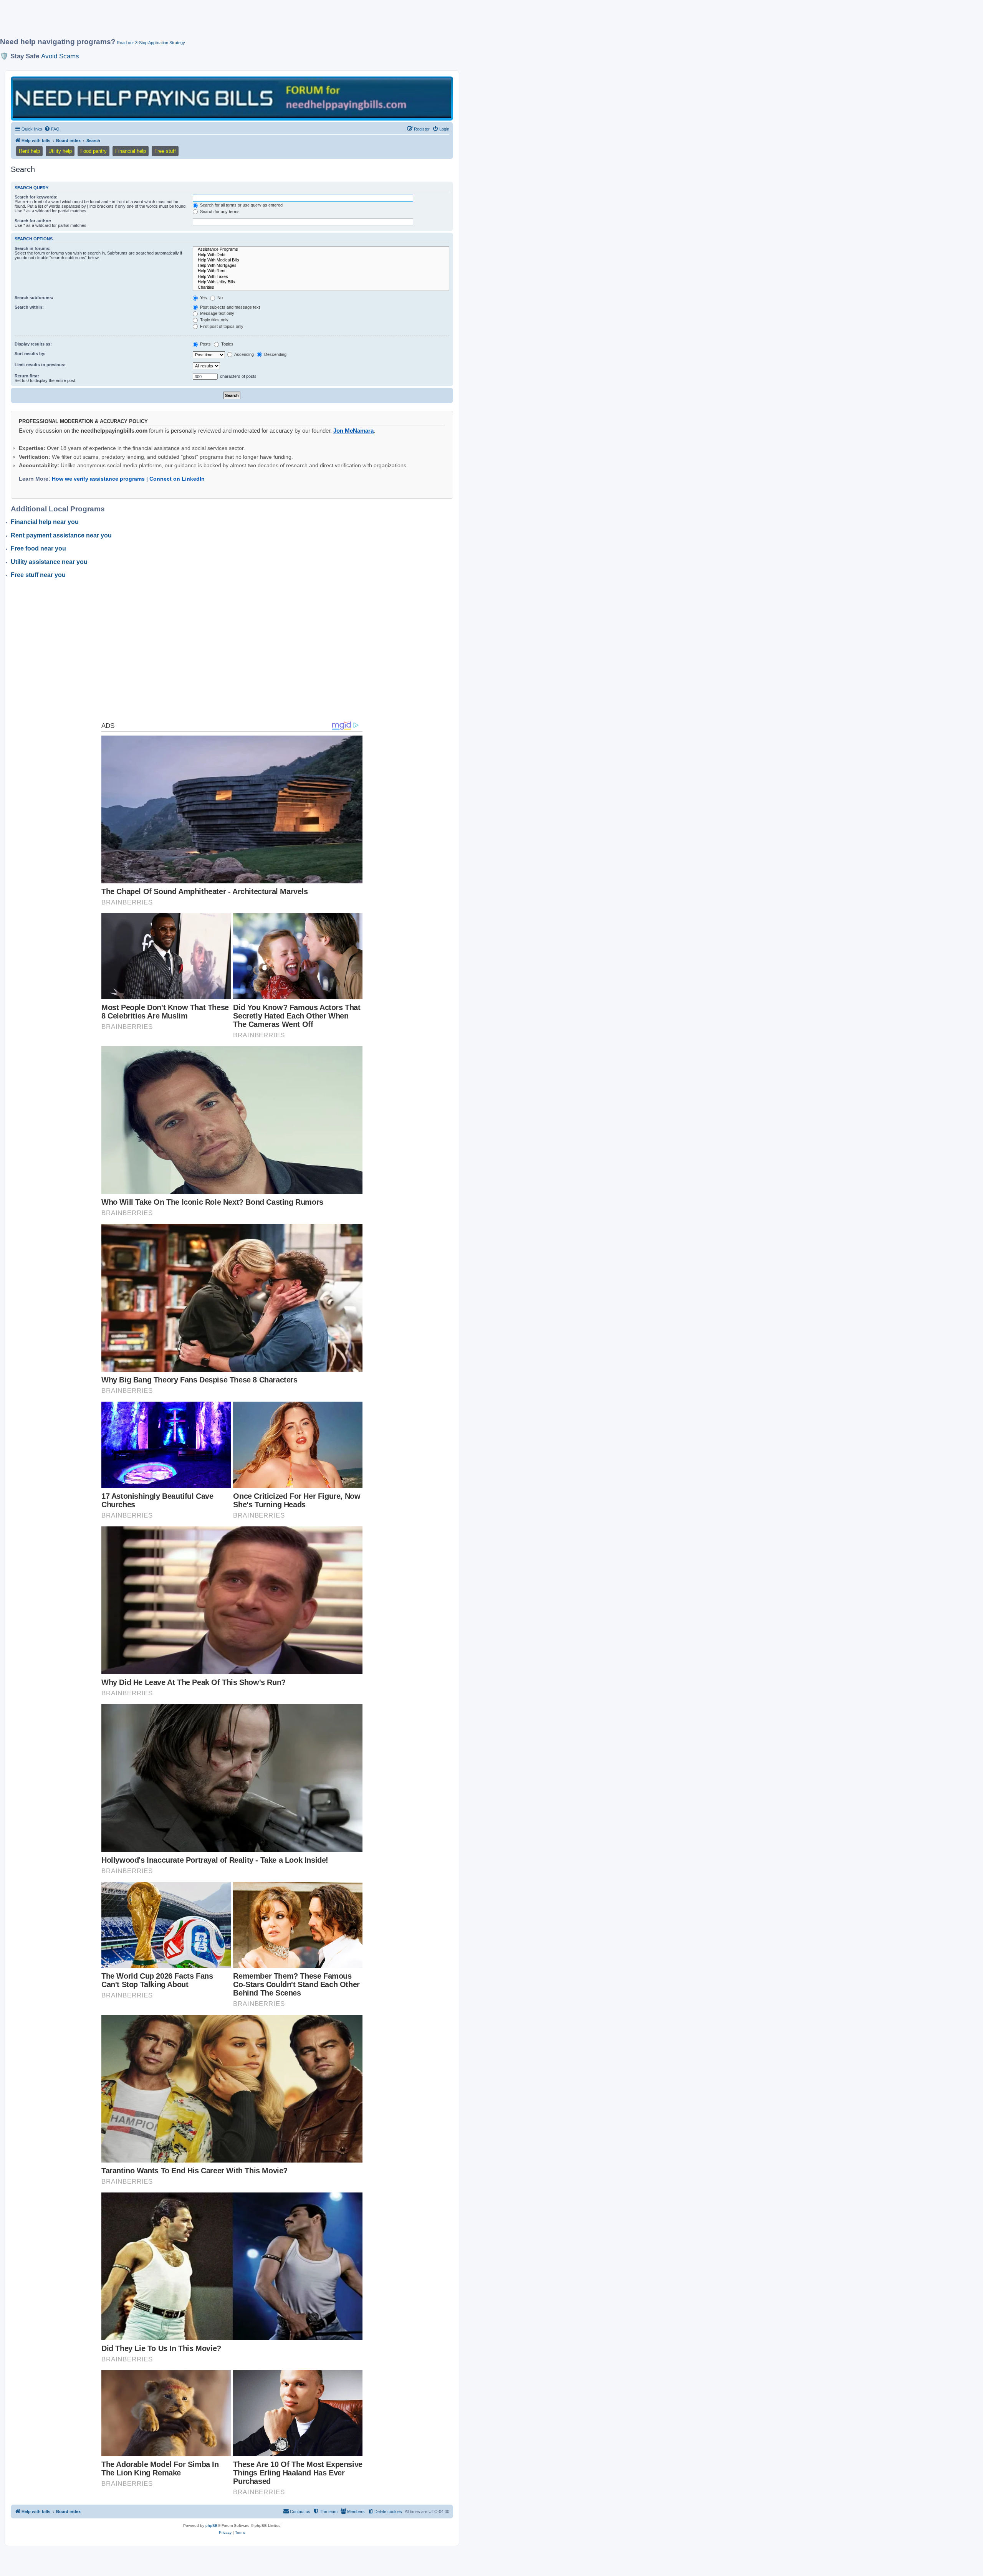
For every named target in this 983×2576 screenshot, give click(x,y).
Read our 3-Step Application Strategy (151, 43)
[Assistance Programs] (321, 250)
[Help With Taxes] (321, 277)
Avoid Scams (60, 56)
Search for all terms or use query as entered (241, 205)
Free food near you (38, 548)
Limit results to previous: (40, 365)
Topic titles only (214, 320)
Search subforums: (34, 298)
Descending (275, 354)
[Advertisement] (186, 22)
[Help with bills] (232, 98)
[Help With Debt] (321, 255)
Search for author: (33, 221)
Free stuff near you (38, 575)
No (219, 298)
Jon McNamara (353, 431)
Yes (203, 298)
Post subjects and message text (229, 307)
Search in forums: (33, 248)
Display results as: (33, 344)
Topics (227, 344)
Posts (205, 344)
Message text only (217, 313)
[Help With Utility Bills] (321, 282)
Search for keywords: (36, 197)
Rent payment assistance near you (61, 535)
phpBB (212, 2526)
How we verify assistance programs (98, 479)
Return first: (27, 376)
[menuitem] (52, 129)
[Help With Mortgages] (321, 266)
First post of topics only (221, 326)
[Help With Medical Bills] (321, 260)
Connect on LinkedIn (177, 479)
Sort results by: (30, 354)
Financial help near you (45, 522)
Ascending (244, 354)
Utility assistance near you (49, 562)
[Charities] (321, 288)
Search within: (29, 307)
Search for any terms (219, 212)
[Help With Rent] (321, 271)
